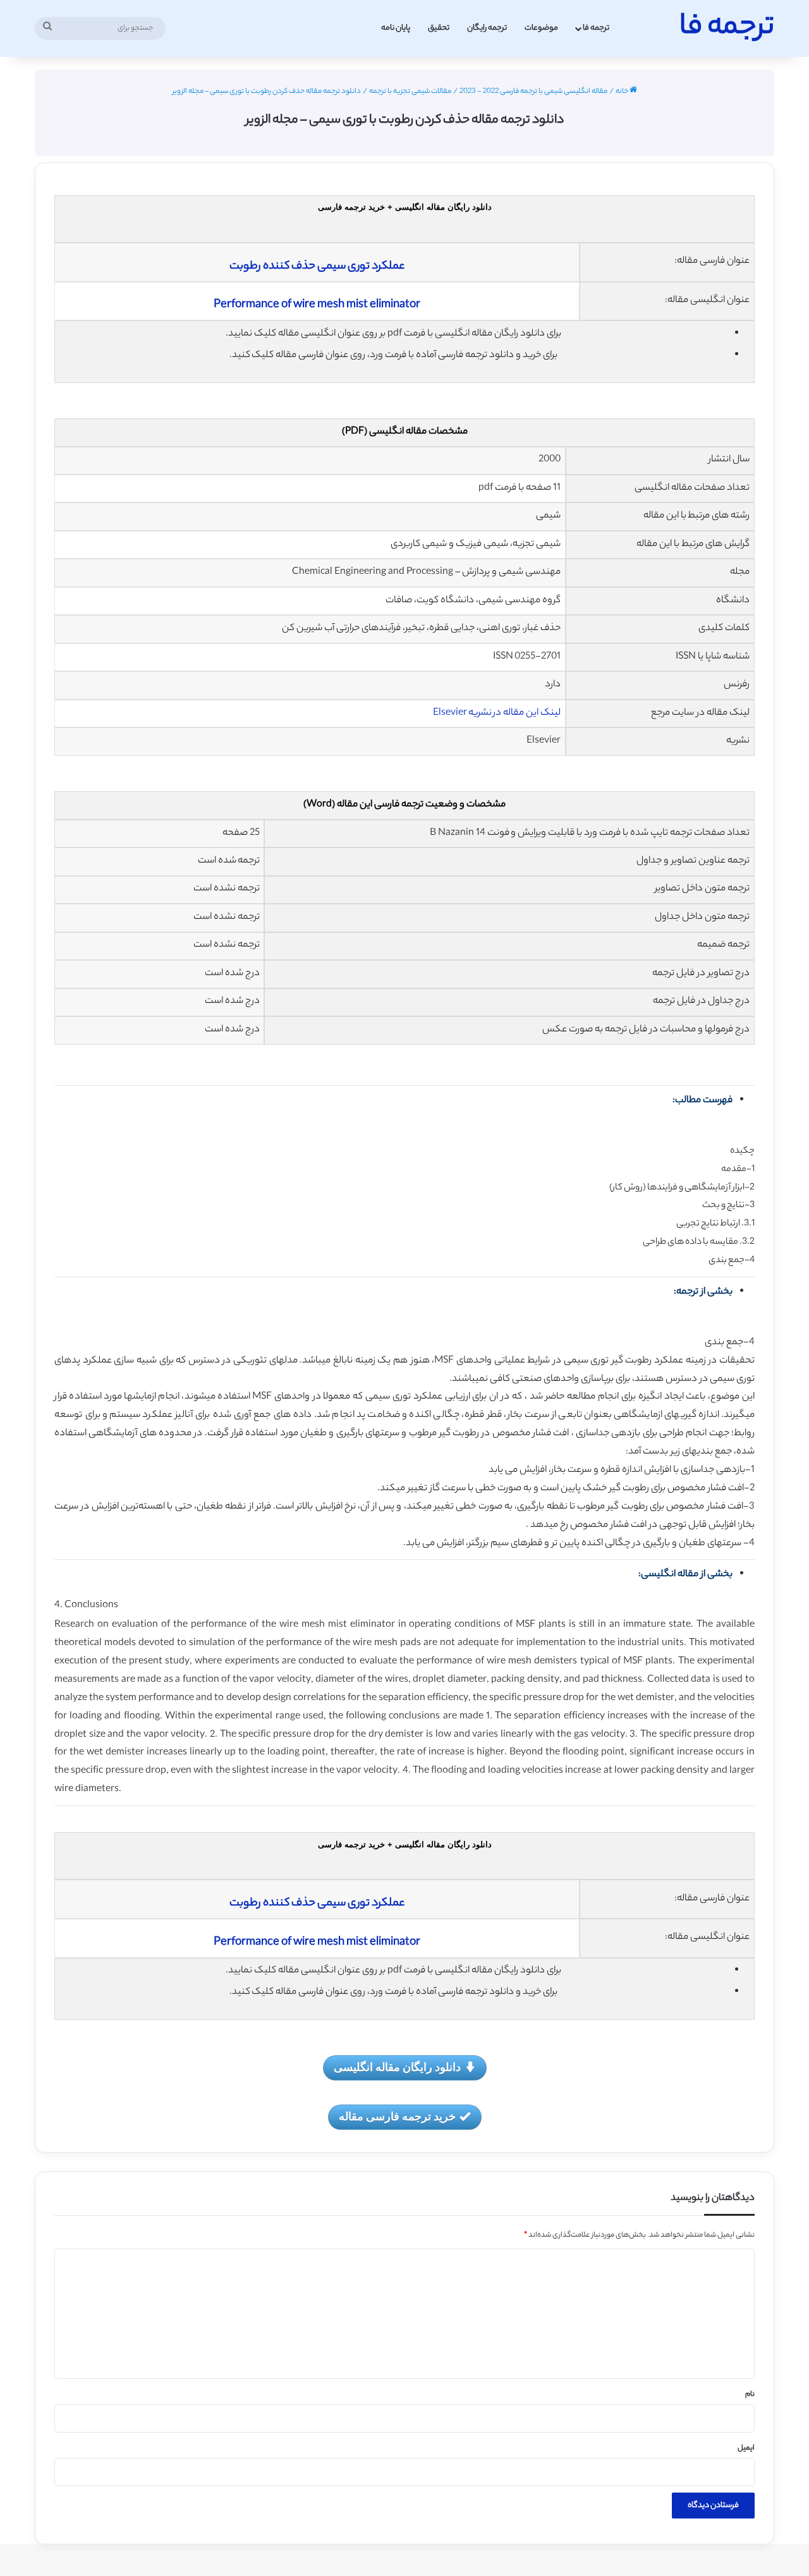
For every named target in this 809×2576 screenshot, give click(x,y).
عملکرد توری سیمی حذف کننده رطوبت (317, 267)
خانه (623, 92)
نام (750, 2395)
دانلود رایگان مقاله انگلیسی (397, 2067)
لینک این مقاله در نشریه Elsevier (497, 713)
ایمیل (746, 2448)
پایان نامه (396, 28)
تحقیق (439, 28)
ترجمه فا (596, 28)
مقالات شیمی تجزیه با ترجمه (410, 92)
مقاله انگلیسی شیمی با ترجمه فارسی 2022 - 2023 (533, 92)
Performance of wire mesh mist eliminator (317, 305)
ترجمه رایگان (487, 28)
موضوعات (541, 28)
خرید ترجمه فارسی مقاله (397, 2116)
